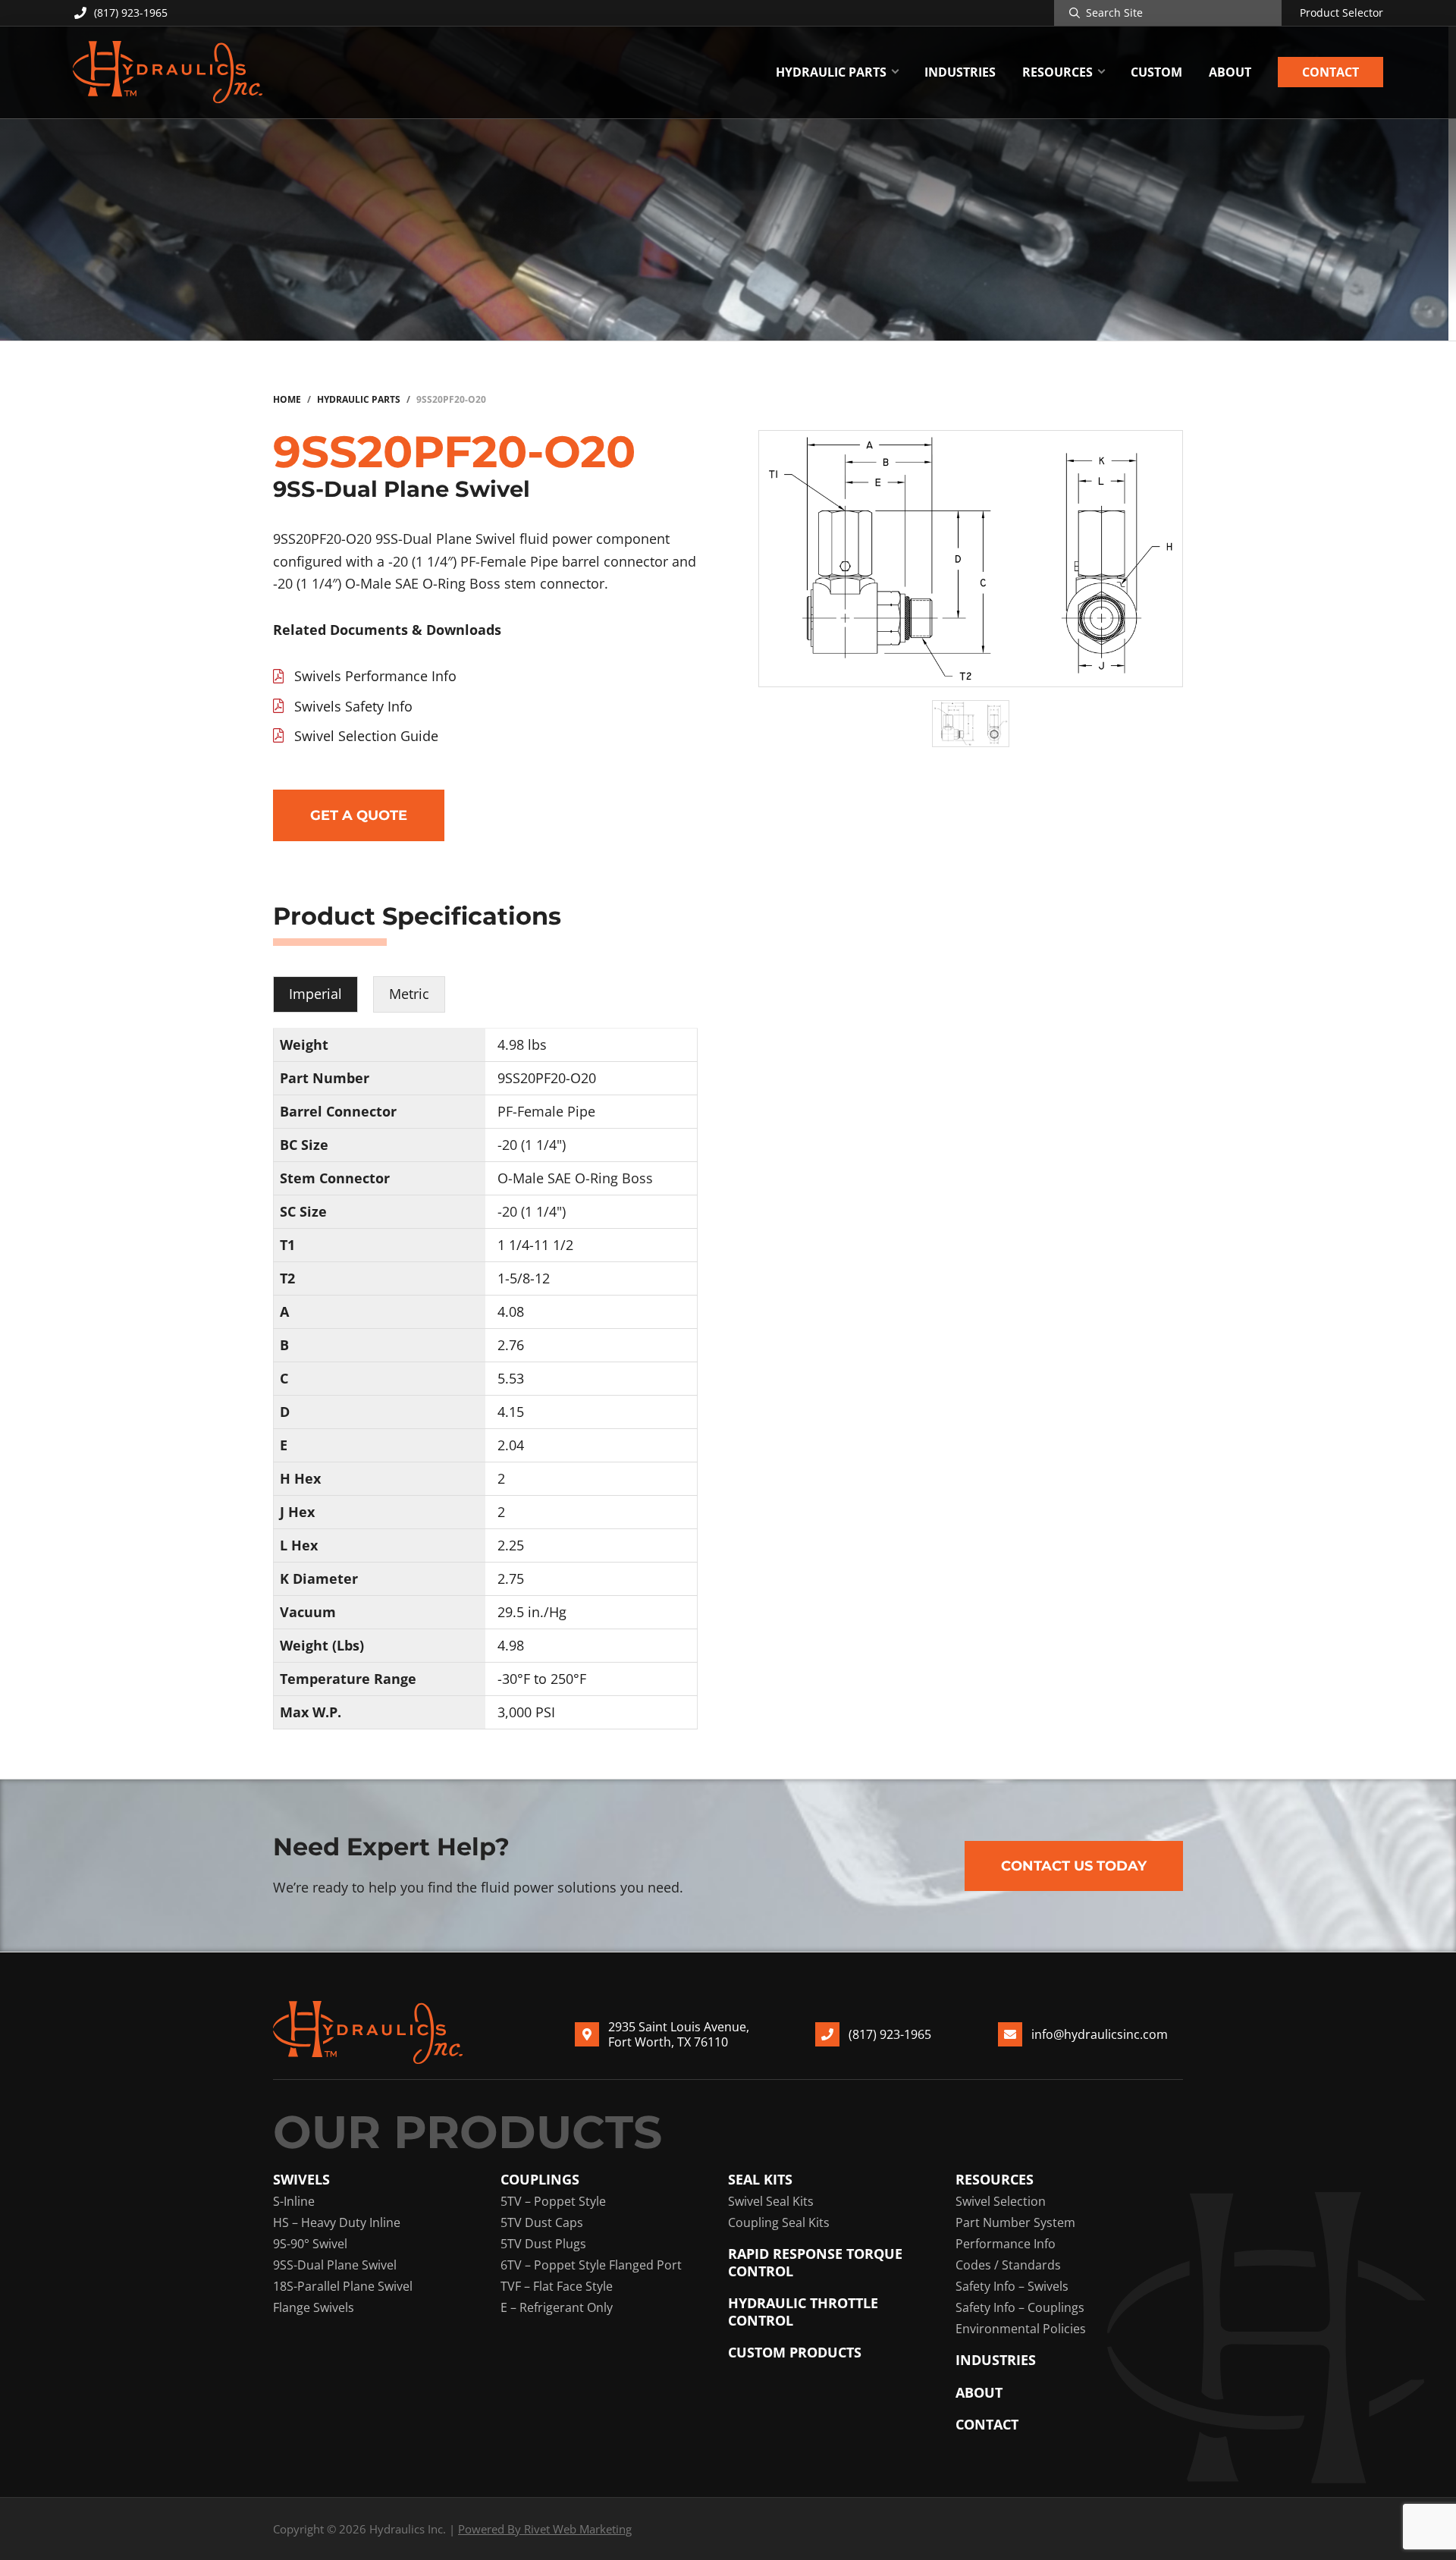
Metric (409, 994)
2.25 (511, 1545)
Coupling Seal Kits (779, 2222)
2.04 (511, 1445)
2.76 (511, 1345)
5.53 (511, 1378)
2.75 (511, 1578)
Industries (996, 2360)
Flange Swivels (314, 2307)
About (979, 2393)
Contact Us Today (1074, 1866)
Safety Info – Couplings (1020, 2307)
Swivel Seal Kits (771, 2201)
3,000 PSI (526, 1712)
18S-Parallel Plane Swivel (343, 2286)
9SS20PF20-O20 (547, 1078)
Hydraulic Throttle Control (803, 2312)
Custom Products (795, 2353)
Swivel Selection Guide (366, 736)
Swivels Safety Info (353, 706)
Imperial (315, 994)
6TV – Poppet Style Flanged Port (591, 2265)
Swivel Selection (1001, 2201)
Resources (995, 2180)
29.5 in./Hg (532, 1612)
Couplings (540, 2180)
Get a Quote (359, 815)
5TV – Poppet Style (553, 2201)
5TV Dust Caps (542, 2222)
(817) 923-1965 (131, 13)
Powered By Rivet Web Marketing (545, 2529)
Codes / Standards (1008, 2265)
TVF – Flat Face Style (557, 2286)
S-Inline (294, 2201)
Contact (987, 2425)
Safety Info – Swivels (1012, 2286)
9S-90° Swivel (310, 2244)
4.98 (511, 1645)
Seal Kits (760, 2180)
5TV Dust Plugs (543, 2244)
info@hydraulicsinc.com (1100, 2034)
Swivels (301, 2180)
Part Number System (1015, 2222)
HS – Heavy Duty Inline (337, 2222)
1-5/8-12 (524, 1278)
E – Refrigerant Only (557, 2307)
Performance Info (1006, 2244)
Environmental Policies (1021, 2329)
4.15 (511, 1412)
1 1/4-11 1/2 (535, 1245)
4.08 (511, 1311)
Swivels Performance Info (375, 676)
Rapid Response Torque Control (815, 2262)
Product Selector (1341, 13)
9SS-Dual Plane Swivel (335, 2265)
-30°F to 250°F (542, 1679)
